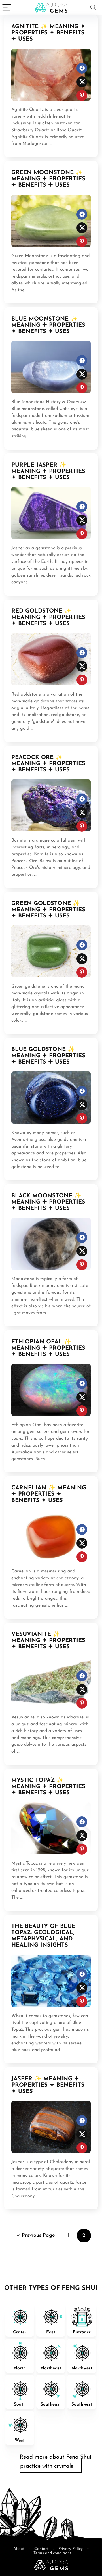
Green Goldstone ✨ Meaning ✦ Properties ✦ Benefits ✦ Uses (48, 910)
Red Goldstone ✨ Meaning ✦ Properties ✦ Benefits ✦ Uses (48, 617)
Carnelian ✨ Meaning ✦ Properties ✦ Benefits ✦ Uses (49, 1494)
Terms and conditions (52, 2553)
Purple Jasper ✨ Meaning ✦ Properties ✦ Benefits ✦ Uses (48, 471)
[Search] (93, 8)
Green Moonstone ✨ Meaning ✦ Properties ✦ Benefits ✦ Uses (48, 179)
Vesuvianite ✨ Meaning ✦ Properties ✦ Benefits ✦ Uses (48, 1641)
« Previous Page (36, 2236)
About (19, 2549)
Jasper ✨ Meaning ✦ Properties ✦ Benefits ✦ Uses (48, 2085)
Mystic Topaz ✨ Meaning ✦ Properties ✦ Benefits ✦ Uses (48, 1787)
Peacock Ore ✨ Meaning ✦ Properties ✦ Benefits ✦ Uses (48, 764)
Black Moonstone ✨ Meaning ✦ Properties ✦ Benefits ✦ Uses (48, 1202)
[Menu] (7, 8)
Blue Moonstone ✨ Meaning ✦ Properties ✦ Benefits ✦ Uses (48, 325)
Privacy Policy (71, 2549)
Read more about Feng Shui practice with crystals (55, 2462)
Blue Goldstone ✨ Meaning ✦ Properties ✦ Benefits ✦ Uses (48, 1056)
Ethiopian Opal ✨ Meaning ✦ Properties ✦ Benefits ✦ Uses (48, 1348)
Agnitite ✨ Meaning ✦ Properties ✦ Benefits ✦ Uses (48, 33)
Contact (41, 2549)
